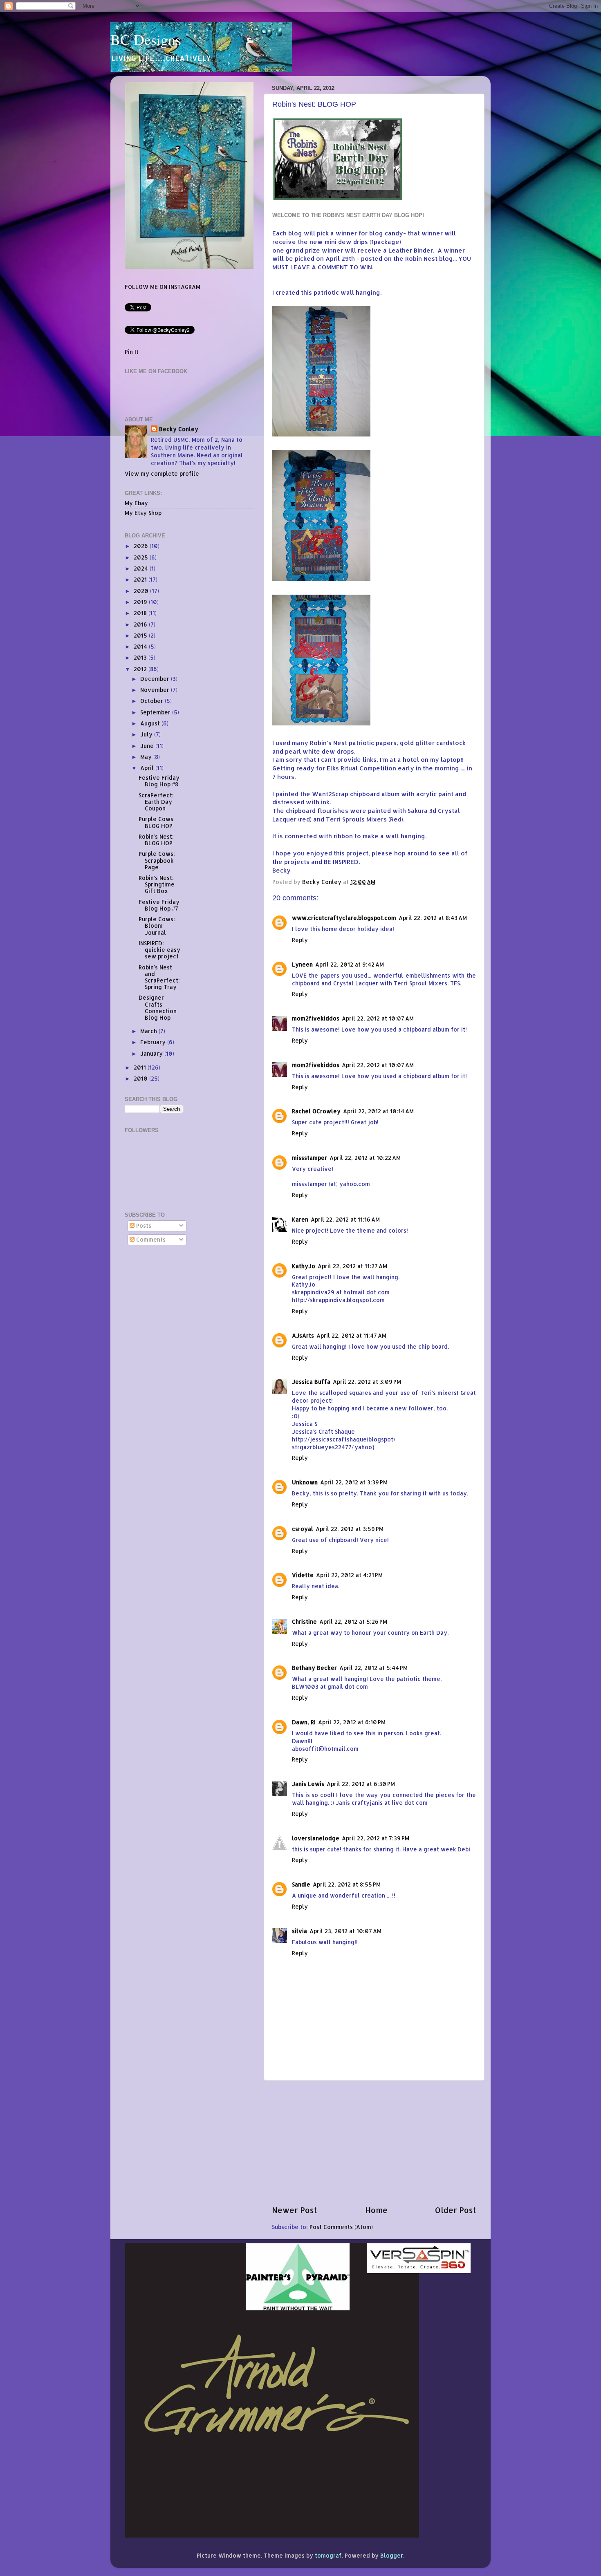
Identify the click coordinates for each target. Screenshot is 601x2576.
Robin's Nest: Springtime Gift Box (157, 884)
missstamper (309, 1158)
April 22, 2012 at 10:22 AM (365, 1158)
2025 (142, 557)
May (147, 757)
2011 (141, 1067)
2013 (141, 657)
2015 (141, 635)
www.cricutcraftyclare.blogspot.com (344, 918)
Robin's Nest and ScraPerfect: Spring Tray (159, 977)
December (156, 679)
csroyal (303, 1529)
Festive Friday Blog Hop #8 (159, 781)
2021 (141, 579)
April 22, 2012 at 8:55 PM (347, 1884)
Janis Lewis (308, 1784)
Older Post (456, 2210)
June (148, 746)
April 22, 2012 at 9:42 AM (350, 964)
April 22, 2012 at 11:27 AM (352, 1266)
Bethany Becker (314, 1668)
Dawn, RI (304, 1722)
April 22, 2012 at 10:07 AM (378, 1018)
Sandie (301, 1884)
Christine (304, 1621)
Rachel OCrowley (316, 1111)
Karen (300, 1219)
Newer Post (295, 2210)
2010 (141, 1078)
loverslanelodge (316, 1838)
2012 (141, 669)
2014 (141, 646)
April (148, 768)
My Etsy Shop (143, 513)
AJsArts (303, 1335)
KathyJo (304, 1266)
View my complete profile (162, 473)
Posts (143, 1225)
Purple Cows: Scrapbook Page (157, 860)
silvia (299, 1931)
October (152, 701)
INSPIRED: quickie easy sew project (159, 950)
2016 (141, 624)
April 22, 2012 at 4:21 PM (349, 1575)
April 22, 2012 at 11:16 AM (345, 1219)
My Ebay (136, 503)
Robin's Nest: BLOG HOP (156, 840)
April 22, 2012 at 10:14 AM (378, 1111)
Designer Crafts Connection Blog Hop (158, 1007)
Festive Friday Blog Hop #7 (159, 905)
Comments (150, 1239)
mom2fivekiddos (316, 1018)
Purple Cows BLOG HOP (156, 822)
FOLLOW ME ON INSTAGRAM (163, 287)
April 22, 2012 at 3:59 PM (350, 1529)
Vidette (303, 1575)
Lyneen (302, 964)
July (147, 734)
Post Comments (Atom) (341, 2227)
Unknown (305, 1482)
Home (376, 2210)
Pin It (132, 352)
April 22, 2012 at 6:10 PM (352, 1722)
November (156, 690)
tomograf (328, 2555)
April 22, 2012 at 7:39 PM (376, 1838)
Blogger (392, 2555)
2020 (142, 591)
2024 (142, 568)
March (149, 1031)
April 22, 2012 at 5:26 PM (353, 1621)
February (154, 1042)
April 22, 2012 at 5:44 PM (373, 1668)
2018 (141, 613)
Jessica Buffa (311, 1382)
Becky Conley (179, 429)
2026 (142, 546)
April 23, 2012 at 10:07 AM (345, 1931)
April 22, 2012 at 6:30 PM (361, 1784)
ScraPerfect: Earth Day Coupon (156, 802)
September (156, 712)
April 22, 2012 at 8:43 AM (433, 918)
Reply (300, 940)
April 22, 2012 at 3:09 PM (367, 1382)
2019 (141, 602)
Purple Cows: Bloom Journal (157, 925)
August (151, 723)
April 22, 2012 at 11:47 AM (351, 1335)
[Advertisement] (374, 2143)
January (152, 1053)
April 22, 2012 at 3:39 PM (354, 1482)
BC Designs (146, 39)
